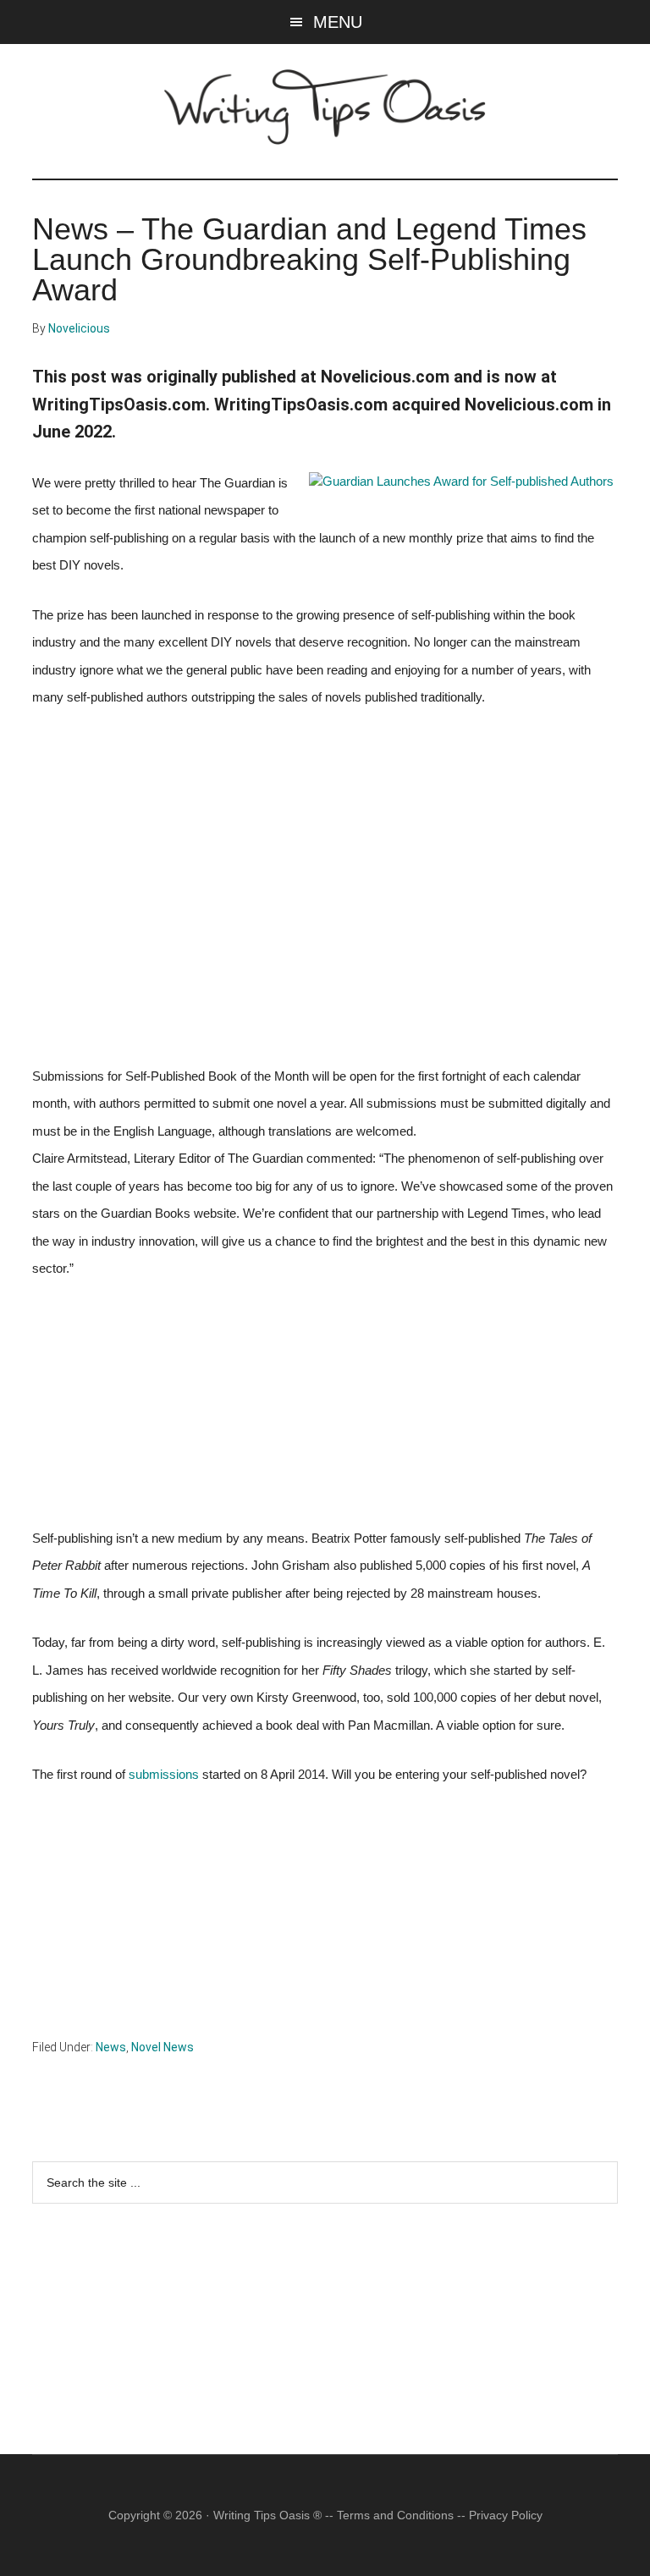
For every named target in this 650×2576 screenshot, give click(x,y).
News (111, 2047)
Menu (338, 22)
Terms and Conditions (395, 2515)
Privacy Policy (506, 2515)
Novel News (162, 2047)
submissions (164, 1775)
